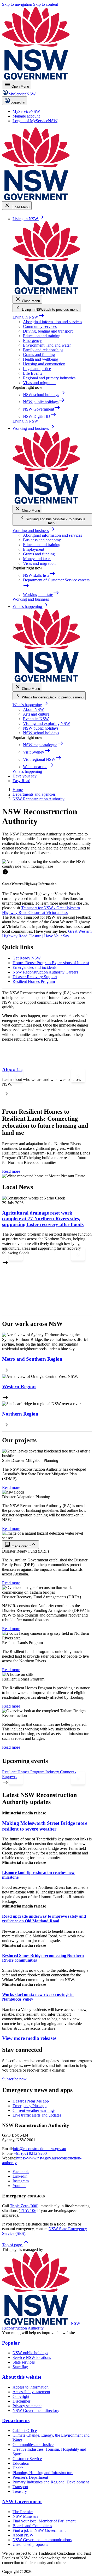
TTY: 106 (28, 2211)
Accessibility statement (31, 2392)
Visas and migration (39, 383)
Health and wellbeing (41, 359)
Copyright (21, 2396)
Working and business (34, 531)
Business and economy (42, 540)
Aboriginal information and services (52, 322)
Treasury (20, 2491)
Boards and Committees (32, 2526)
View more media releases (29, 2038)
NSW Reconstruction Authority (41, 2326)
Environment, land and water (47, 345)
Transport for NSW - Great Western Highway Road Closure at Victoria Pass (41, 910)
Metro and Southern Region (32, 1359)
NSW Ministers (25, 2516)
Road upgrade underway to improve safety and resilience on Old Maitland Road (44, 1919)
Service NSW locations (32, 2357)
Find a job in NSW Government (39, 2530)
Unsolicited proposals (30, 2544)
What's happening (30, 705)
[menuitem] (26, 111)
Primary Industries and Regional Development (51, 2482)
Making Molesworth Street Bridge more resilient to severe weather (45, 1826)
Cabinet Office (25, 2431)
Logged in (18, 102)
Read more (11, 1171)
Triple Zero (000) (24, 2206)
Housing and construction (44, 364)
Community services (40, 326)
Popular (11, 2343)
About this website (22, 2377)
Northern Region (20, 1414)
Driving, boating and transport (48, 331)
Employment (34, 549)
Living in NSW (28, 317)
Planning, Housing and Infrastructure (43, 2473)
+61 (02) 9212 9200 (30, 2153)
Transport (20, 2487)
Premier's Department (30, 2477)
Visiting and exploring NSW (46, 724)
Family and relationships (43, 350)
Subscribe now (14, 2079)
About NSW (33, 709)
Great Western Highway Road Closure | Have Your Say (47, 934)
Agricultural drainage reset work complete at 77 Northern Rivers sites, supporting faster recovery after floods (43, 1219)
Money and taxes (37, 559)
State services (24, 2362)
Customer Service (27, 2459)
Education (21, 2463)
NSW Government (22, 2502)
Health (18, 2468)
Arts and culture (36, 714)
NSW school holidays (41, 733)
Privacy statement (27, 2406)
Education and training (42, 336)
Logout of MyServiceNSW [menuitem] (35, 121)
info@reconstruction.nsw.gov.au (39, 2149)
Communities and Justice (33, 2445)
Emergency (32, 340)
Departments (16, 2420)
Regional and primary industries (49, 378)
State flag (20, 2367)
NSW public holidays (41, 728)
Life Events (33, 373)
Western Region (19, 1387)
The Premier (23, 2512)
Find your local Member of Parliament (44, 2521)
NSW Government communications (42, 2540)
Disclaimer (21, 2401)
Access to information (31, 2387)
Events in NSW (36, 719)
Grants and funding (39, 355)
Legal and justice (37, 369)
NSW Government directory (36, 2410)
